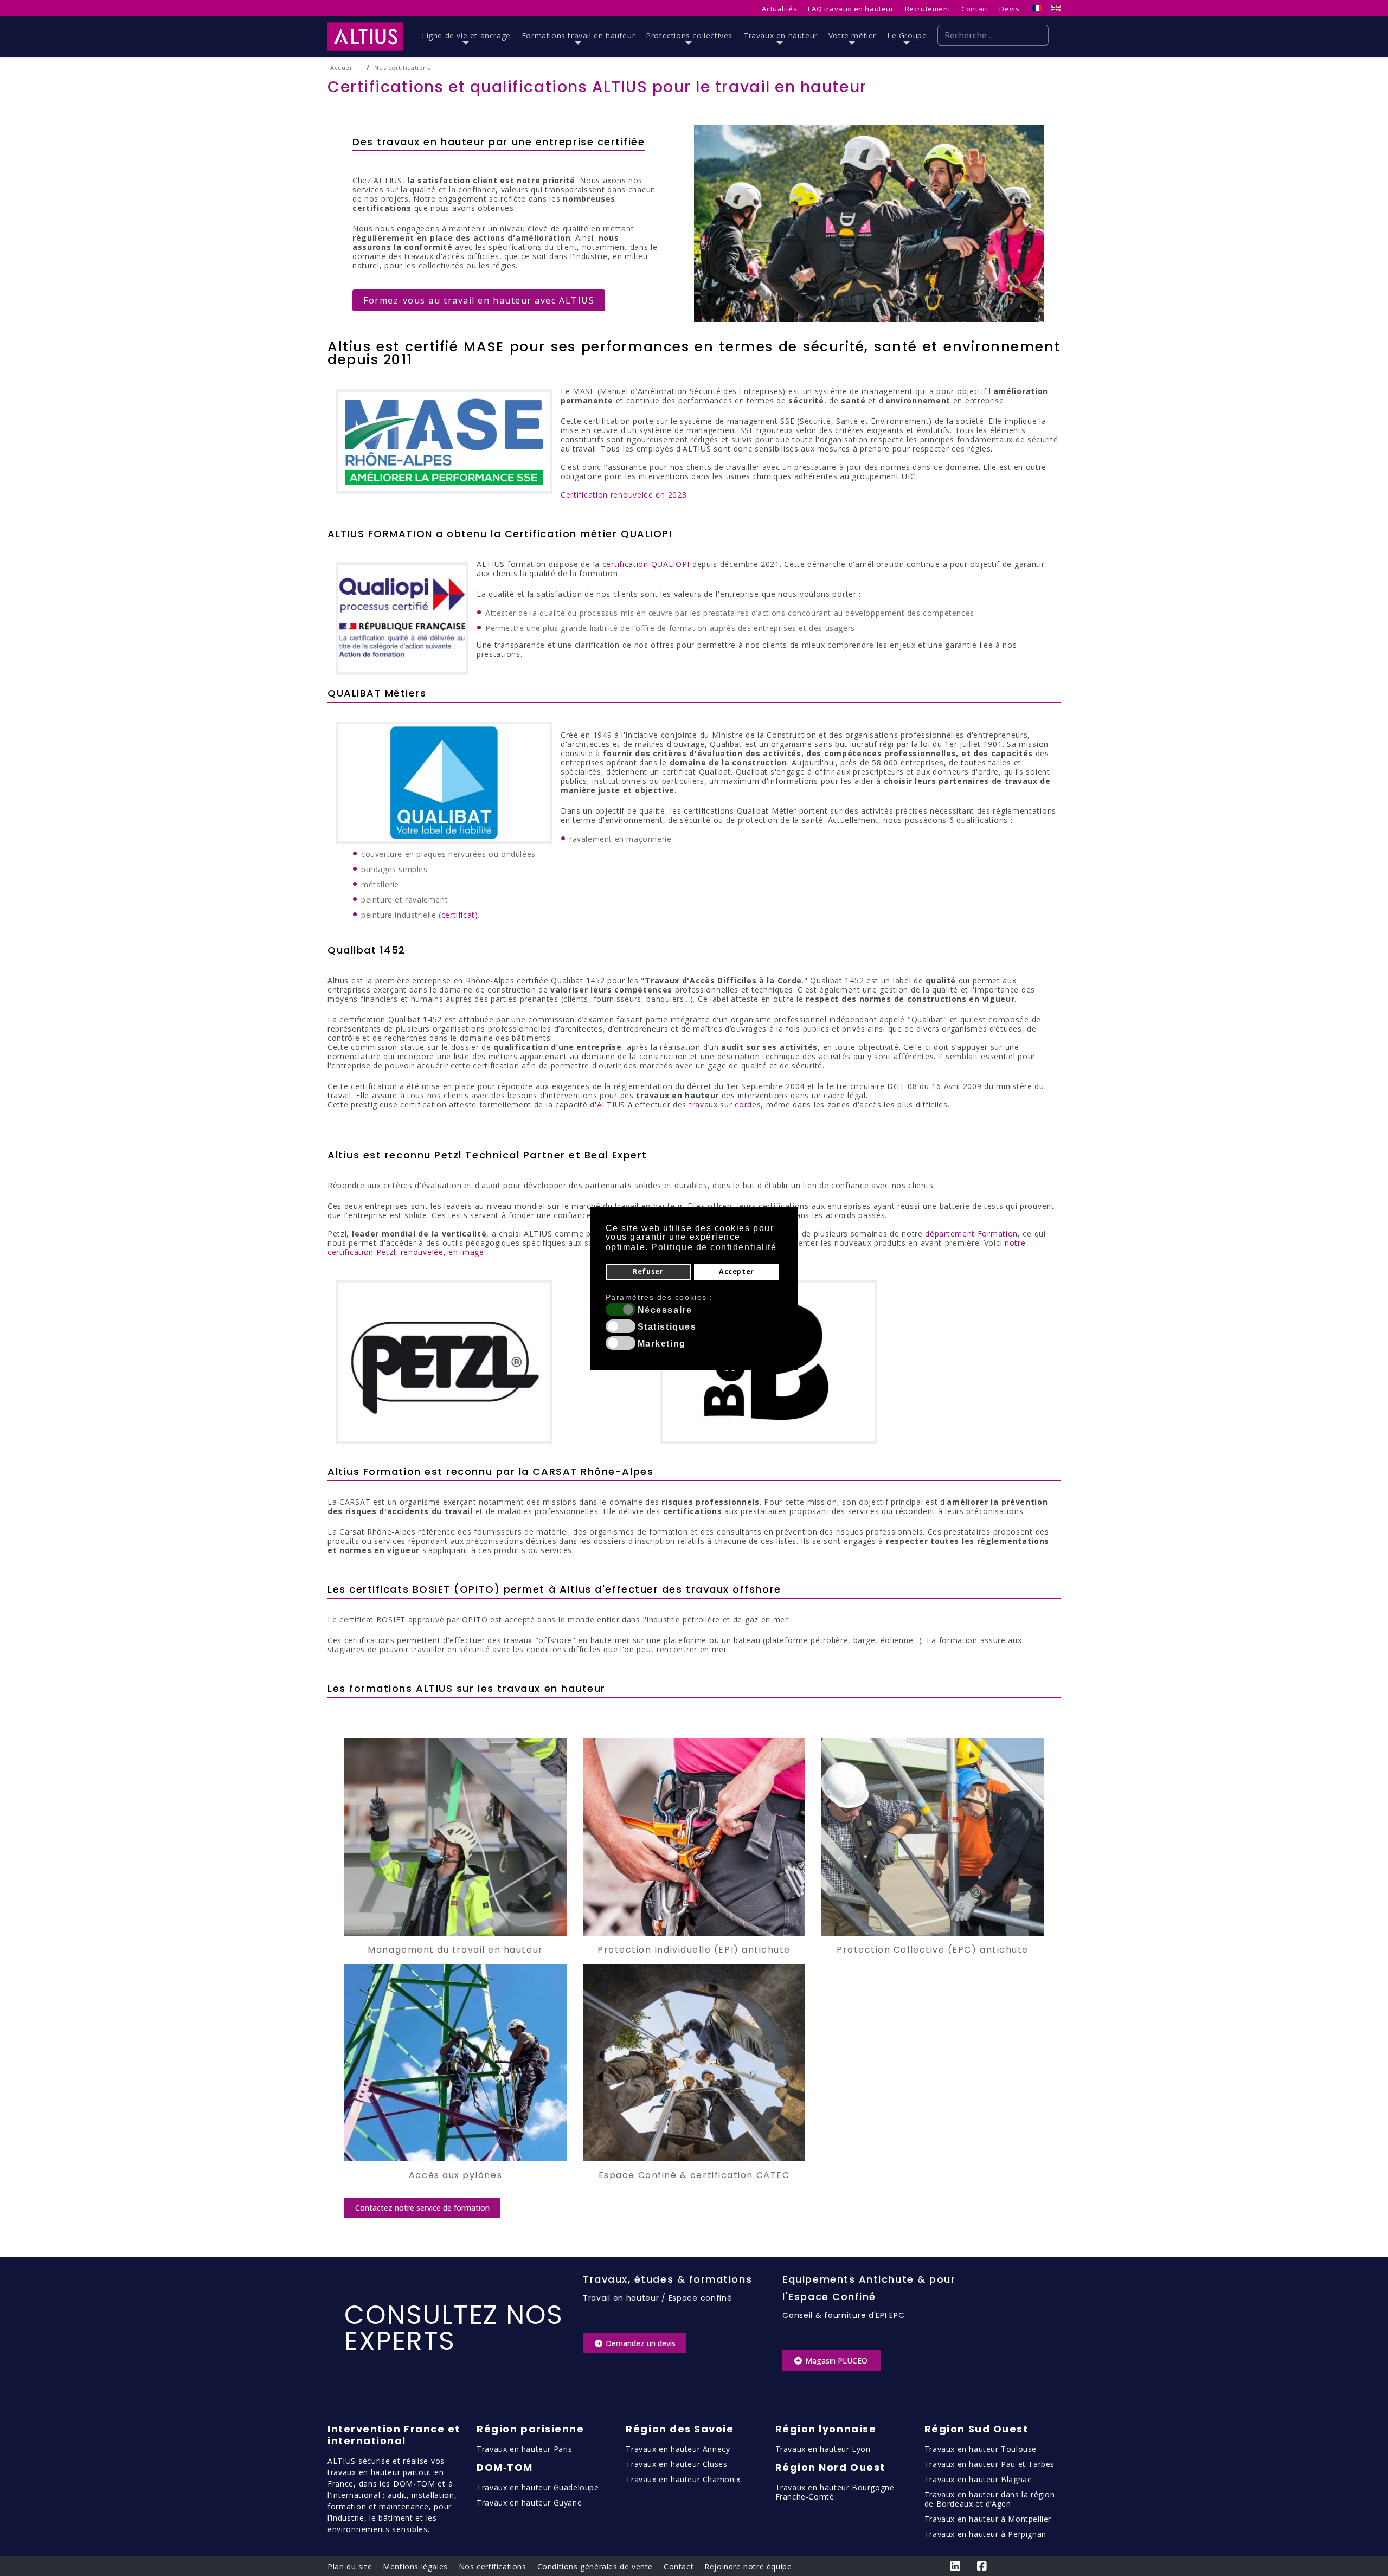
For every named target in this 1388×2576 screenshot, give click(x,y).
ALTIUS (611, 1105)
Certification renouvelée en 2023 (624, 495)
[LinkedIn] (956, 2566)
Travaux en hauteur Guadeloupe (538, 2487)
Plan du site (350, 2567)
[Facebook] (983, 2566)
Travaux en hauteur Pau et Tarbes (989, 2464)
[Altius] (365, 37)
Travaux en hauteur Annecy (678, 2449)
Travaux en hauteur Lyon (823, 2449)
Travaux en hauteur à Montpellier (988, 2519)
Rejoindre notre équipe (748, 2567)
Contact (975, 9)
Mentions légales (415, 2567)
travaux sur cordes (725, 1105)
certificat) (460, 915)
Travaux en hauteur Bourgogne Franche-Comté (835, 2492)
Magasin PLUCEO (836, 2361)
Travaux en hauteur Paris (524, 2449)
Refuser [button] (648, 1271)
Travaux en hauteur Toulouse (981, 2449)
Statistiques (667, 1327)
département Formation (971, 1234)
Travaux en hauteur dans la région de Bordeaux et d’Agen (990, 2499)
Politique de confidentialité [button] (714, 1247)
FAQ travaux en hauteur (851, 9)
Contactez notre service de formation (422, 2208)
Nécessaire (665, 1310)
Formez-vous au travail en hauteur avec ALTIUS (479, 300)
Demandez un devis (640, 2343)
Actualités (779, 9)
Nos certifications (493, 2567)
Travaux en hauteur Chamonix (683, 2479)
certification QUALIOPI (646, 564)
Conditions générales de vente (595, 2567)
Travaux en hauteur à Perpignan (985, 2534)
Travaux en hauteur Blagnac (978, 2479)
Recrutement (928, 9)
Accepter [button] (737, 1271)
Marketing (662, 1344)
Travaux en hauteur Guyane (529, 2503)
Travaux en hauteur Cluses (676, 2464)
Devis (1009, 9)
